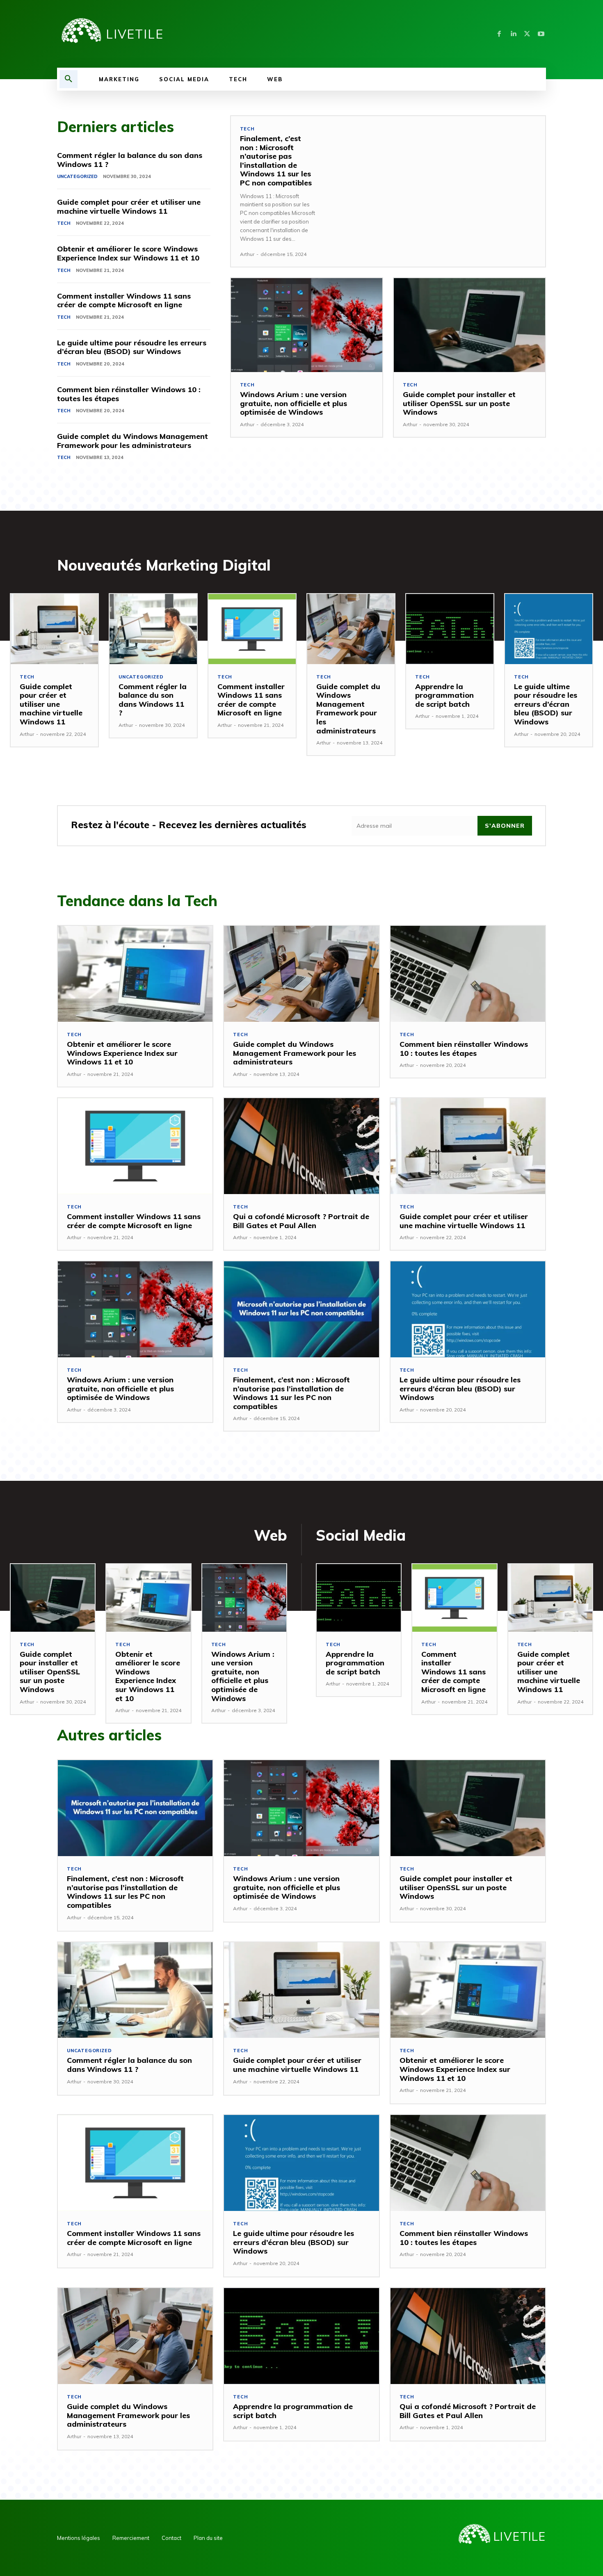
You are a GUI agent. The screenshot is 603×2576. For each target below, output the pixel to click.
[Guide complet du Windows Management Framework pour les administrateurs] (351, 629)
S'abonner (505, 826)
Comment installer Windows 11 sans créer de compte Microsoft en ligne (124, 300)
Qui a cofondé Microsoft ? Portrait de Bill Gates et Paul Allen (301, 1221)
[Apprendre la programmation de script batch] (450, 629)
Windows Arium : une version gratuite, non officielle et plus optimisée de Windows (294, 403)
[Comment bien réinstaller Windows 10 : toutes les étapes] (468, 974)
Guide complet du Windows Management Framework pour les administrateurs (132, 441)
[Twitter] (527, 34)
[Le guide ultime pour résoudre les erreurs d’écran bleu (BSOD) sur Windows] (549, 629)
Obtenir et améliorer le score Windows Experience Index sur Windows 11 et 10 (128, 253)
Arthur (247, 254)
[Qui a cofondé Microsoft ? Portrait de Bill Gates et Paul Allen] (301, 1146)
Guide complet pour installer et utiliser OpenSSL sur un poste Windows (459, 403)
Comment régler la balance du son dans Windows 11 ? (130, 160)
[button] (69, 79)
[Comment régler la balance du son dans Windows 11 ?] (153, 629)
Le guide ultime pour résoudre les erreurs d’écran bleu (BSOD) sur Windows (132, 347)
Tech (64, 223)
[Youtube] (541, 34)
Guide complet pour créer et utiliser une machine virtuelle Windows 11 (129, 207)
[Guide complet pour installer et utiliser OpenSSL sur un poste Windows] (469, 325)
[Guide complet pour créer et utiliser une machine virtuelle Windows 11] (54, 629)
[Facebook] (499, 34)
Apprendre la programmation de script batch (444, 695)
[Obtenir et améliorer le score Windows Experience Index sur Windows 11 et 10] (135, 974)
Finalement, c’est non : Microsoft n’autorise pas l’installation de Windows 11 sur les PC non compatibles (276, 161)
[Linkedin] (513, 34)
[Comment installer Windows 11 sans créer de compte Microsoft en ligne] (252, 629)
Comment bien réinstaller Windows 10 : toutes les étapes (129, 394)
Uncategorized (77, 176)
